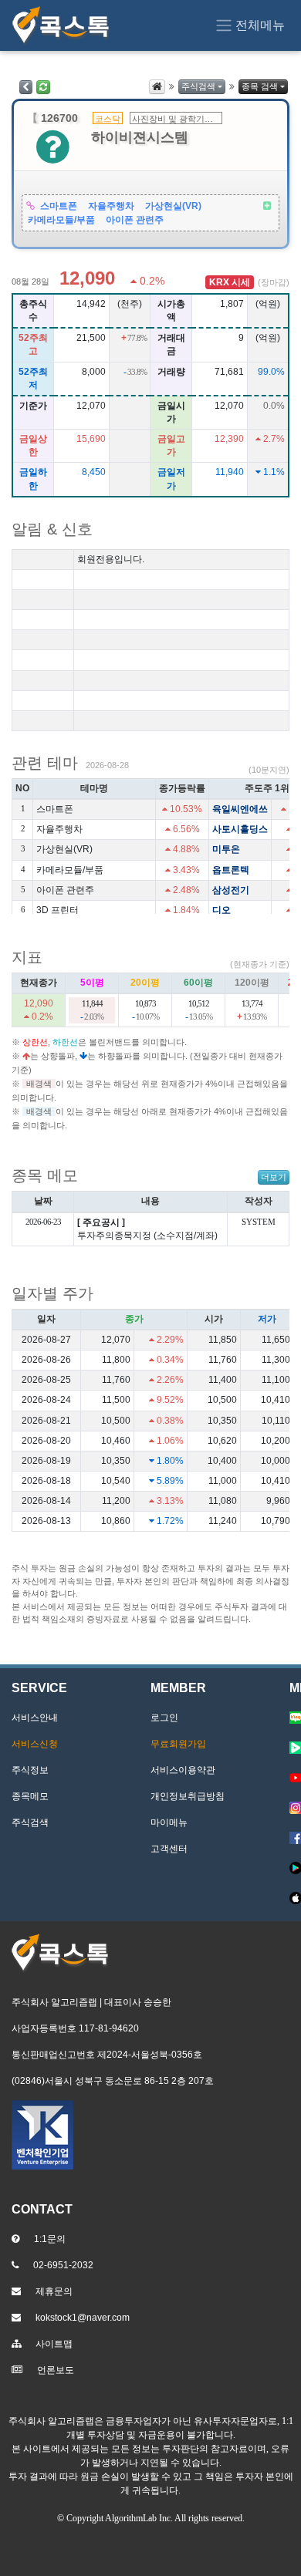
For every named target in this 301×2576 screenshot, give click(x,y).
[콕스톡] (61, 25)
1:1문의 (50, 2239)
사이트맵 (54, 2344)
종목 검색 (260, 86)
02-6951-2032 (63, 2265)
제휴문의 (54, 2291)
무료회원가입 (178, 1744)
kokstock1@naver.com (83, 2318)
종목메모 (30, 1796)
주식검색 (198, 86)
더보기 (274, 1177)
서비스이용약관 (183, 1770)
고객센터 (169, 1849)
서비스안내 (35, 1718)
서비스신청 (35, 1744)
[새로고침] (43, 87)
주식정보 (30, 1770)
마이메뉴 (169, 1822)
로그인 (164, 1718)
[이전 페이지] (26, 87)
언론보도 (56, 2370)
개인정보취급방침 (188, 1796)
